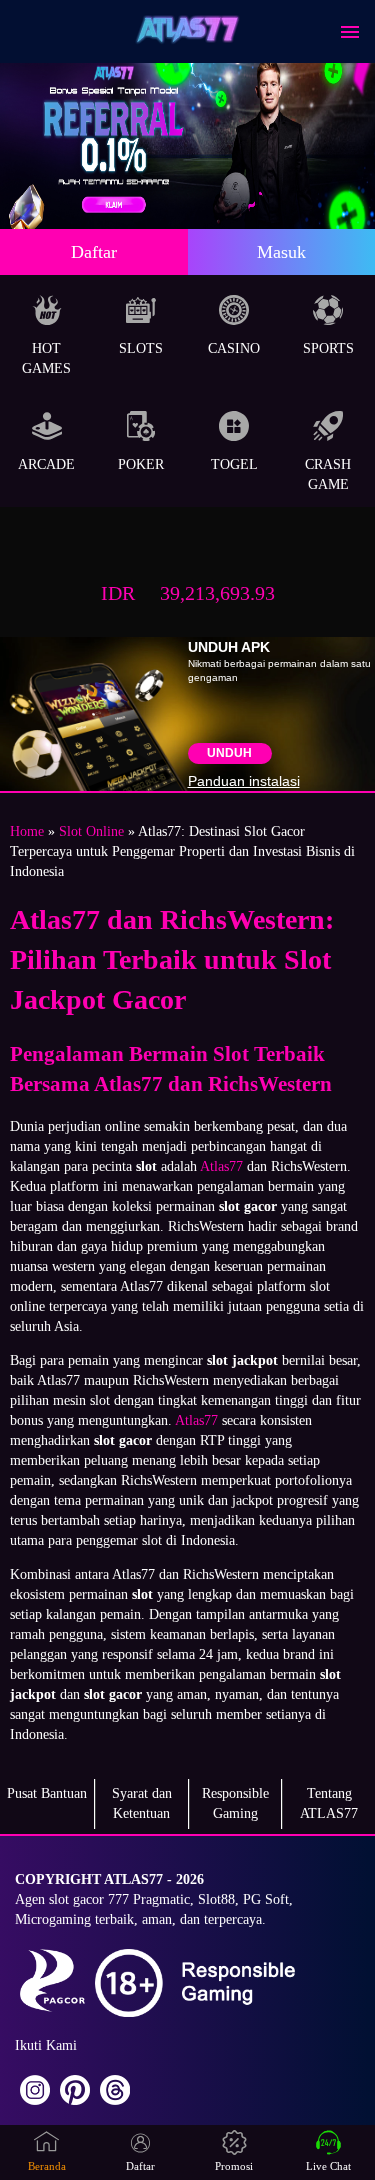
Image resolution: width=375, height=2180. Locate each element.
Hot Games (46, 358)
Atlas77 (221, 1166)
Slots (141, 348)
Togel (234, 464)
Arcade (46, 464)
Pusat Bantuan (47, 1793)
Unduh (229, 753)
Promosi (234, 2166)
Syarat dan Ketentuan (142, 1803)
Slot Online (91, 831)
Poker (141, 464)
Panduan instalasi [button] (244, 781)
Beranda (47, 2166)
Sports (328, 348)
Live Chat (328, 2166)
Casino (234, 348)
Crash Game (328, 474)
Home (27, 831)
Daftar (94, 252)
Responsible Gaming (235, 1803)
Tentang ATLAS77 (329, 1803)
